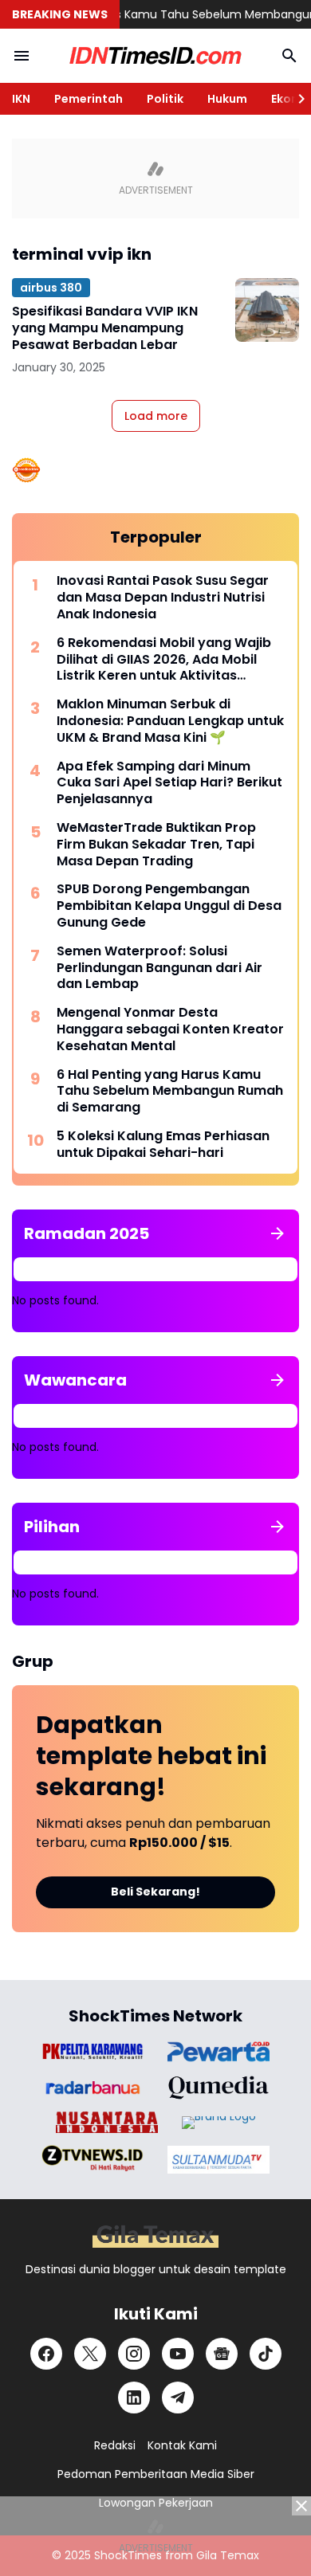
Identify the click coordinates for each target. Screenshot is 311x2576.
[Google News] (222, 2354)
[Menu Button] (22, 56)
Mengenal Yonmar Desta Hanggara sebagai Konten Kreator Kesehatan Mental (170, 1029)
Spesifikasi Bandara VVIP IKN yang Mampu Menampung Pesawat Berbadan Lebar (105, 328)
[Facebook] (46, 2354)
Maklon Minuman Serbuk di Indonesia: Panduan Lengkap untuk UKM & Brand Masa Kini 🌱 (170, 721)
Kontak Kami (182, 2445)
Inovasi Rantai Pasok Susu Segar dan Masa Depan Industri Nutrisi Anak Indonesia (163, 598)
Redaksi (115, 2445)
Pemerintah (89, 99)
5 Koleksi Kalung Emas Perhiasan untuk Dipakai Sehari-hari (163, 1145)
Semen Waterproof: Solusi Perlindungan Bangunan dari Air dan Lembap (159, 968)
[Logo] (155, 2236)
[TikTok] (266, 2354)
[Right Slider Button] (295, 99)
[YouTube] (178, 2354)
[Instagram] (134, 2354)
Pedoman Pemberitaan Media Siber (156, 2474)
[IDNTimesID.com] (155, 56)
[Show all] (278, 1233)
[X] (90, 2354)
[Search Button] (289, 56)
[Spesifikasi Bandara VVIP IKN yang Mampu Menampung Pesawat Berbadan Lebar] (267, 310)
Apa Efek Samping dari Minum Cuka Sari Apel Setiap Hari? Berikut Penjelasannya (169, 783)
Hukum (227, 99)
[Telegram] (178, 2398)
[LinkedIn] (134, 2398)
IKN (21, 99)
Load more (156, 416)
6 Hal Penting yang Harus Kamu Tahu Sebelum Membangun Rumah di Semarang (170, 1092)
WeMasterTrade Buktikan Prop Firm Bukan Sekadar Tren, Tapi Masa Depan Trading (156, 845)
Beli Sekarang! (155, 1892)
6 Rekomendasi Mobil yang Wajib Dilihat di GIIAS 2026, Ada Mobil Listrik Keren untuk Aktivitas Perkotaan (164, 660)
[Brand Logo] (93, 2051)
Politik (165, 99)
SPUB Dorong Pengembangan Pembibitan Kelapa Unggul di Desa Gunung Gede (169, 906)
